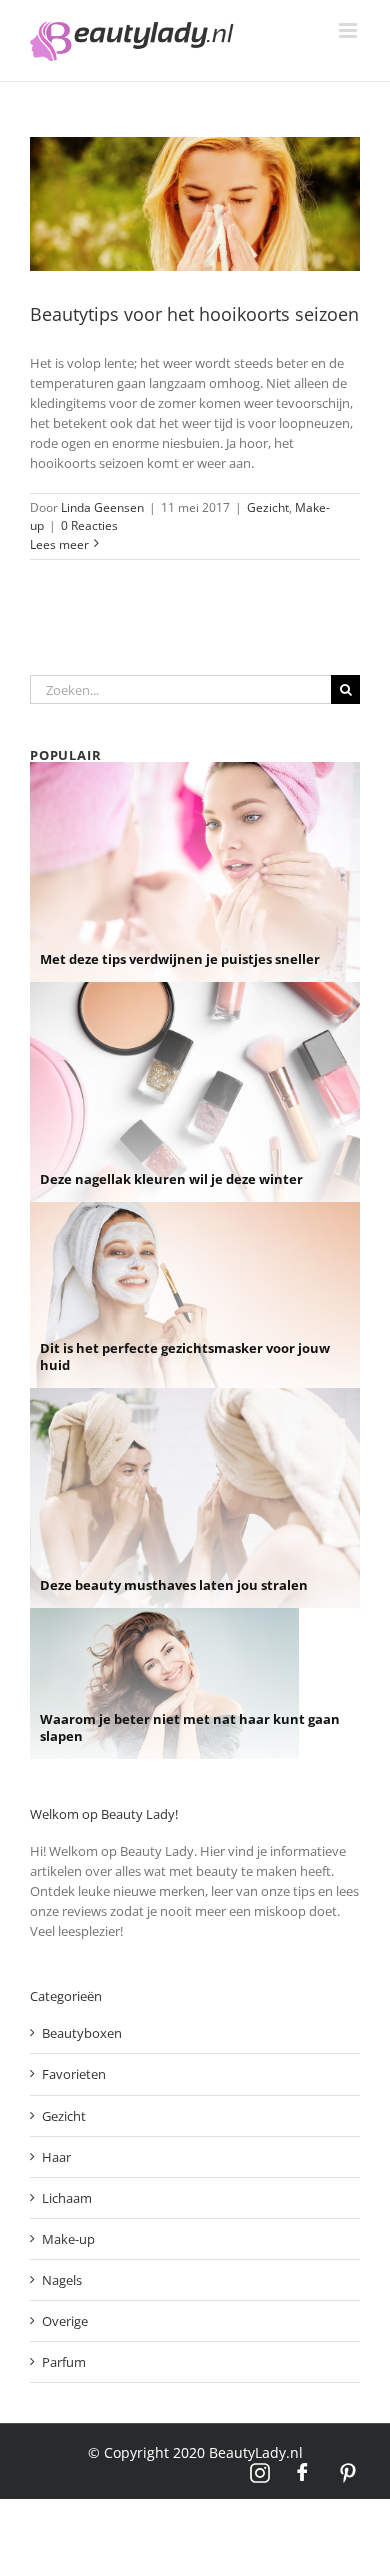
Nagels (62, 2280)
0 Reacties (89, 525)
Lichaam (67, 2198)
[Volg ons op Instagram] (260, 2473)
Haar (56, 2157)
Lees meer (59, 544)
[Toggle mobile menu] (349, 30)
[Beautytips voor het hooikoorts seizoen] (195, 204)
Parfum (64, 2362)
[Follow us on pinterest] (348, 2473)
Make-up (68, 2239)
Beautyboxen (82, 2033)
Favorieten (74, 2074)
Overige (65, 2321)
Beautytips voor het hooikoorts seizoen (194, 314)
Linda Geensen (102, 507)
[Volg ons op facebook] (304, 2473)
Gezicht (268, 507)
